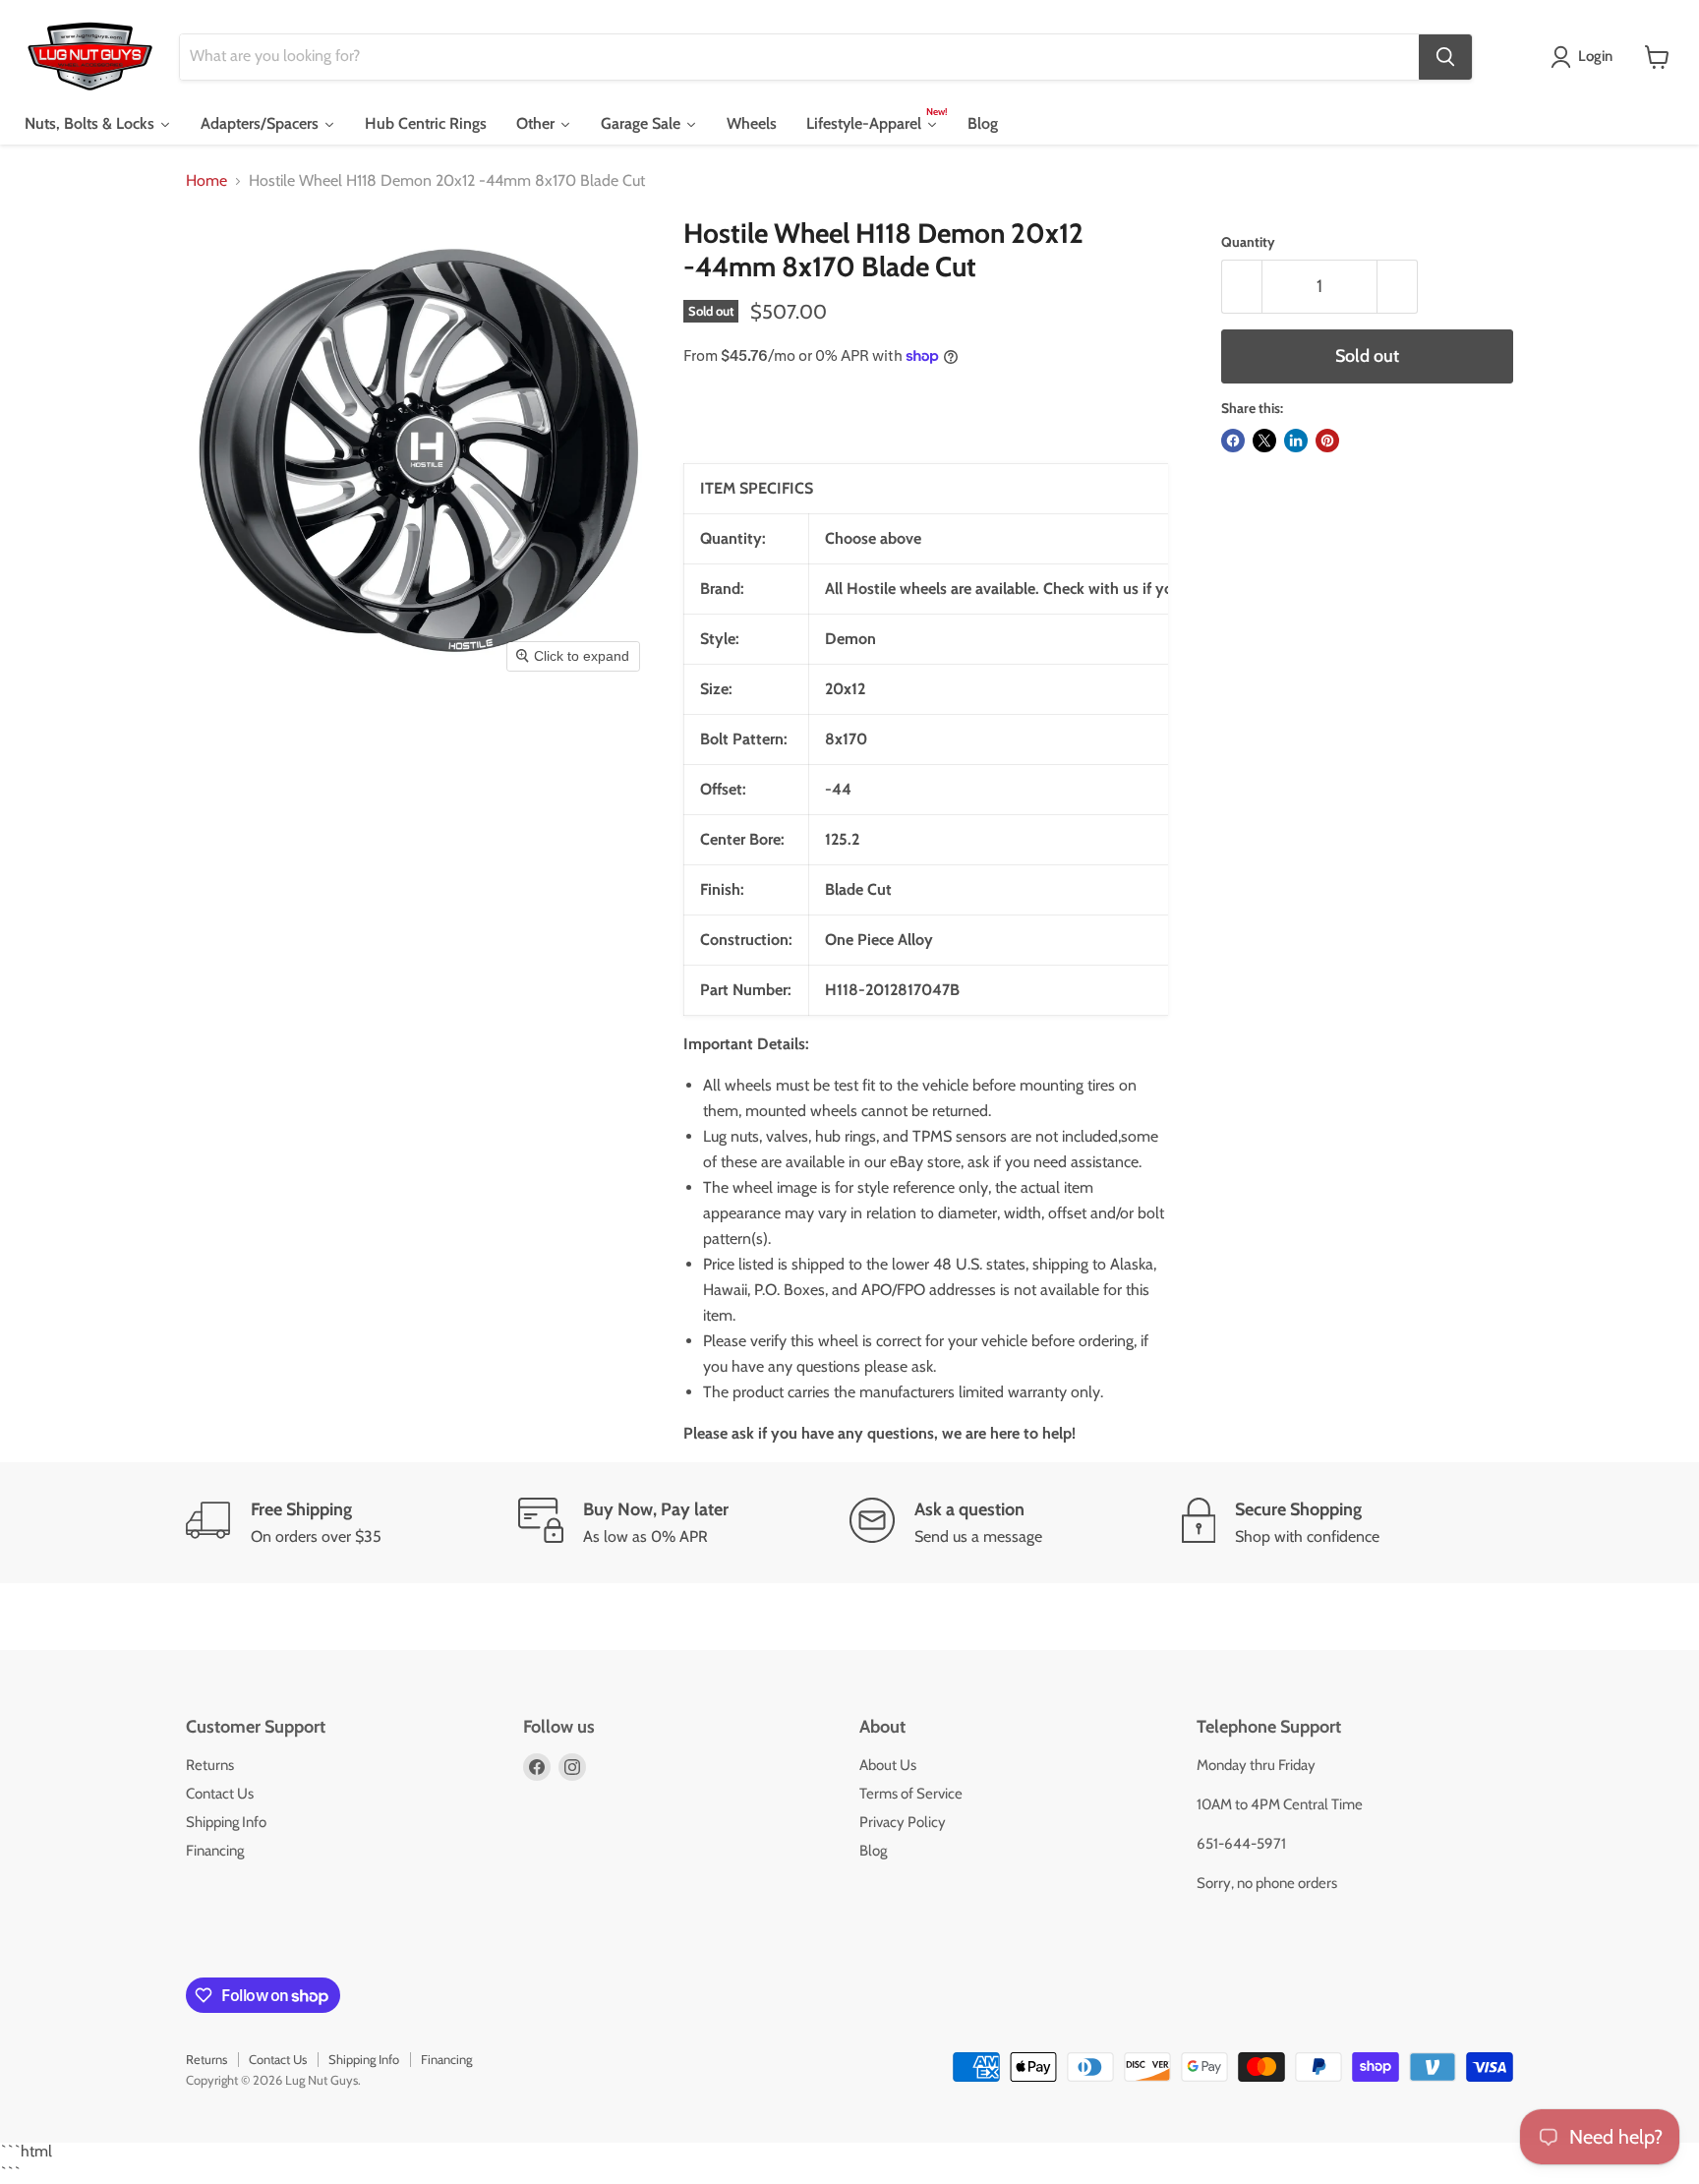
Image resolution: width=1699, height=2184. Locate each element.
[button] (1585, 57)
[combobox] (799, 57)
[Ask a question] (1016, 1523)
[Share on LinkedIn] (1296, 441)
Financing (215, 1851)
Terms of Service (911, 1794)
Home (206, 181)
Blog (873, 1851)
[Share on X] (1264, 441)
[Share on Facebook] (1233, 441)
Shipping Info (226, 1822)
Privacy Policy (903, 1822)
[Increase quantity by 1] (1398, 287)
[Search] (1445, 57)
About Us (888, 1765)
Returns (210, 1765)
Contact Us (220, 1794)
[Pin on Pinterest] (1327, 441)
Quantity (1248, 242)
